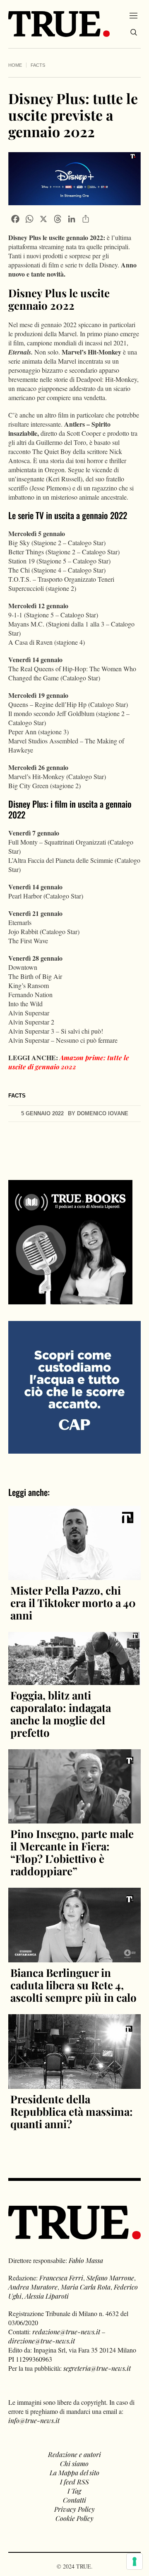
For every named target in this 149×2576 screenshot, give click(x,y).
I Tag (74, 2491)
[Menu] (133, 15)
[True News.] (59, 24)
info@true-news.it (34, 2420)
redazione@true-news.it (66, 2332)
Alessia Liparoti (47, 2296)
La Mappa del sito (74, 2473)
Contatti (74, 2500)
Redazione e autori (74, 2454)
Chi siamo (74, 2463)
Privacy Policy (74, 2509)
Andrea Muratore (33, 2287)
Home (15, 65)
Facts (38, 65)
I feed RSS (74, 2482)
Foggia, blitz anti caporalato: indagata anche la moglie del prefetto (61, 1714)
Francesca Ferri (61, 2278)
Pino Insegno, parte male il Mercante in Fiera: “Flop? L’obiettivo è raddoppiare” (72, 1852)
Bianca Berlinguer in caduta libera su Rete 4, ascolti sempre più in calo (73, 1985)
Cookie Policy (74, 2518)
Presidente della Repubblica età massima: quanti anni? (72, 2111)
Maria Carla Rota (86, 2287)
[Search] (134, 32)
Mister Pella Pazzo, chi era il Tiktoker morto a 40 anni (73, 1603)
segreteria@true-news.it (97, 2368)
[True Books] (70, 1300)
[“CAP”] (74, 1386)
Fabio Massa (86, 2260)
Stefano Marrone (110, 2278)
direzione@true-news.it (42, 2341)
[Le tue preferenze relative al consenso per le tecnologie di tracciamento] (135, 2561)
